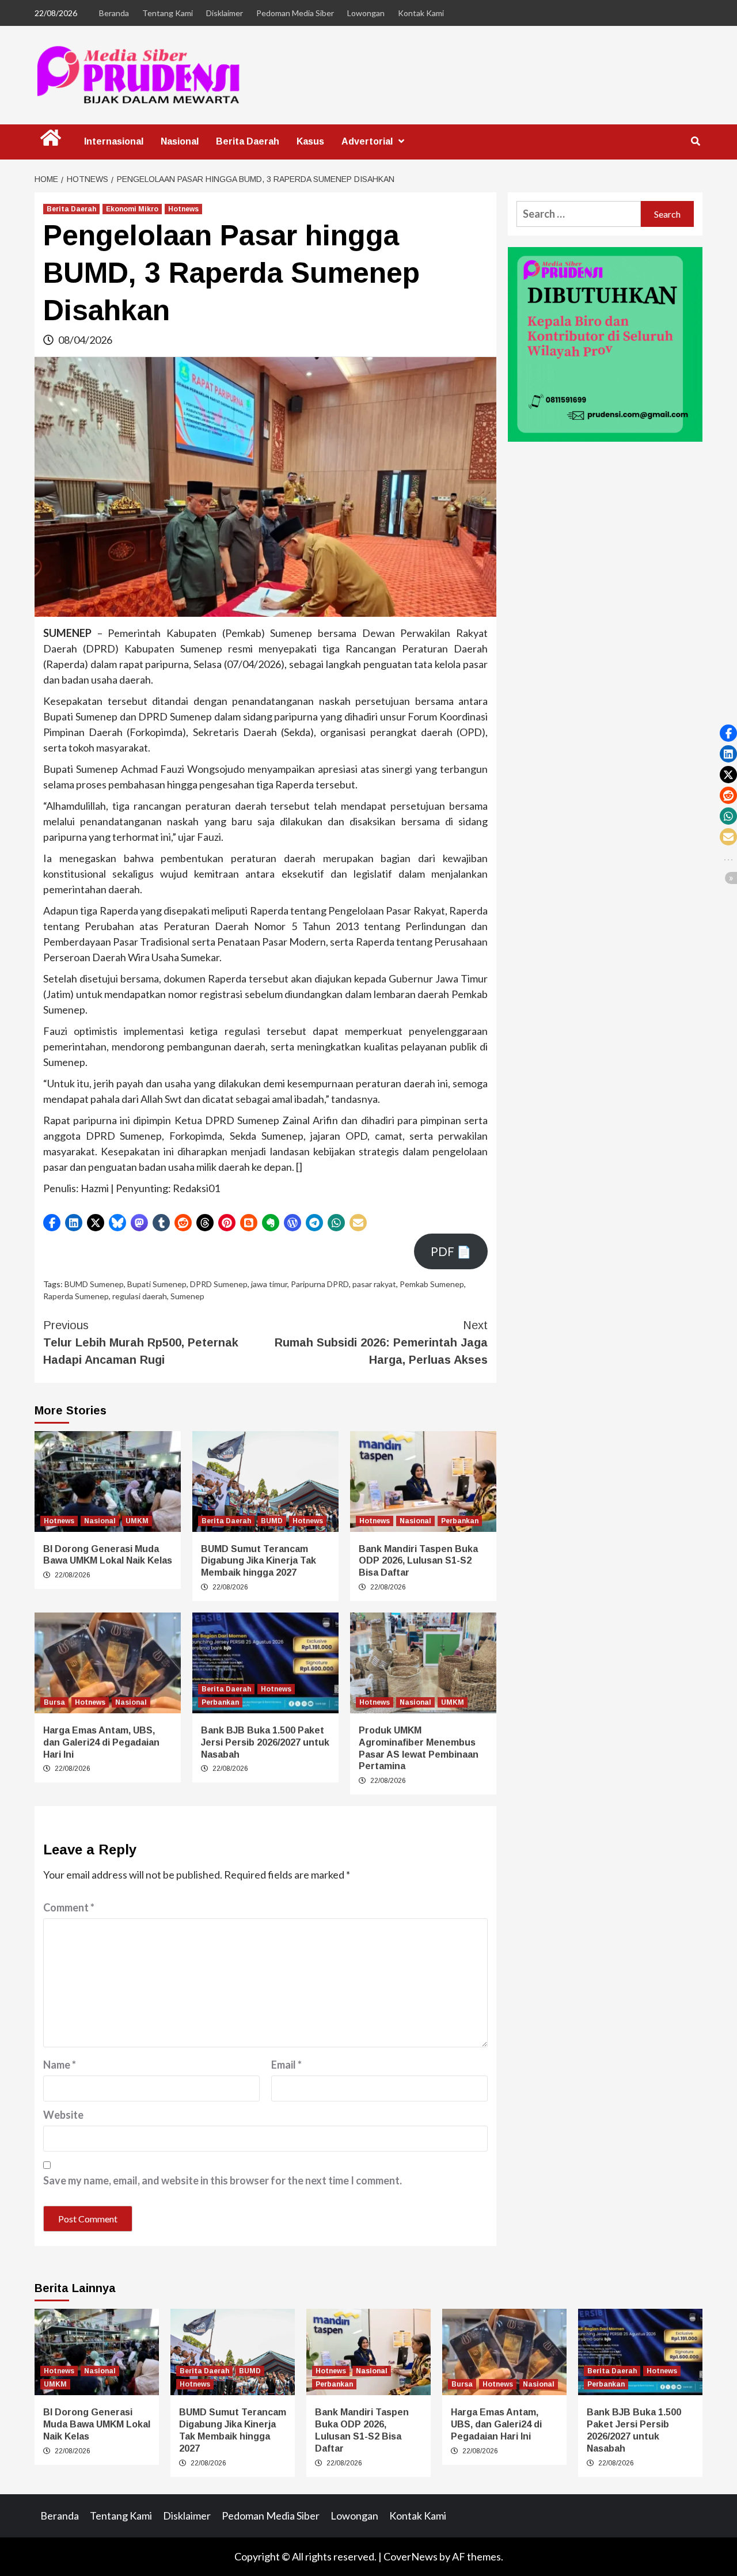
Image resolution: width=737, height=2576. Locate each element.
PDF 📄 (451, 1251)
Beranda (114, 13)
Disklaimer (225, 13)
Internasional (114, 141)
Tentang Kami (168, 13)
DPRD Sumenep (219, 1284)
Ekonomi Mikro (132, 209)
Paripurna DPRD (320, 1284)
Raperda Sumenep (76, 1296)
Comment (69, 1907)
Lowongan (366, 13)
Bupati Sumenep (157, 1284)
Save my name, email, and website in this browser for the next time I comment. (223, 2180)
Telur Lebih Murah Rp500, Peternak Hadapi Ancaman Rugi (141, 1342)
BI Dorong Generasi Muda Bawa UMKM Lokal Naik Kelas (97, 2424)
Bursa (54, 1702)
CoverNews (411, 2556)
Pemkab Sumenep (432, 1284)
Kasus (310, 141)
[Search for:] (579, 214)
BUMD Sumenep (94, 1284)
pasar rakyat (374, 1284)
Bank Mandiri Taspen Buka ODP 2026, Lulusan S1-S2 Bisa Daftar (418, 1561)
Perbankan (460, 1521)
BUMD (272, 1521)
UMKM (137, 1521)
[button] (52, 1223)
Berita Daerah (248, 141)
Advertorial (367, 141)
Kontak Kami (421, 13)
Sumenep (187, 1296)
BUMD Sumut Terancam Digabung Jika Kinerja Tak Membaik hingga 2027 (259, 1561)
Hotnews (183, 209)
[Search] (695, 142)
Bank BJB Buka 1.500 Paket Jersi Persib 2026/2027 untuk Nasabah (265, 1742)
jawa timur (269, 1284)
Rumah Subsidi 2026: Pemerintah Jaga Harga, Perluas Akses (381, 1342)
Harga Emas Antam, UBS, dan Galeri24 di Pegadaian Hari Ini (101, 1742)
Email (286, 2065)
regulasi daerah (140, 1296)
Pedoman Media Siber (295, 13)
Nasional (180, 141)
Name (60, 2065)
